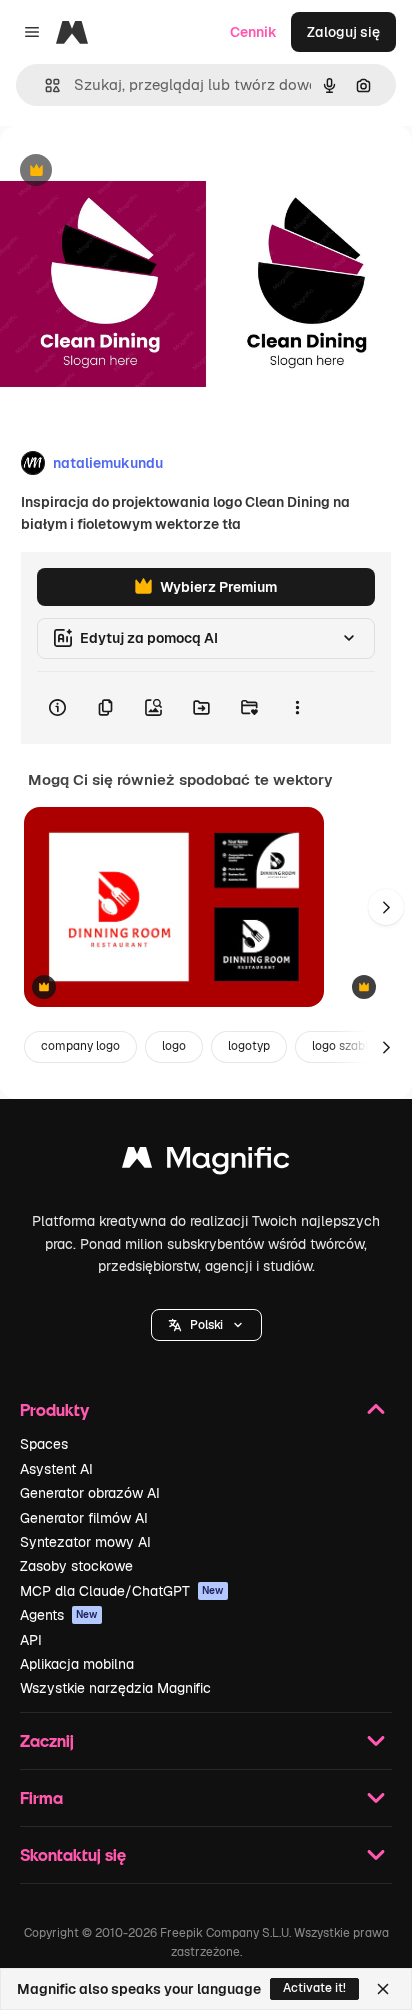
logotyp (249, 1046)
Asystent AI (56, 1469)
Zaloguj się (343, 32)
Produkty (54, 1409)
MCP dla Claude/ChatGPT (122, 1591)
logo (174, 1046)
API (31, 1640)
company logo (80, 1046)
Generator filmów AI (84, 1518)
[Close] (383, 1989)
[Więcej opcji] (297, 708)
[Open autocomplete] (44, 85)
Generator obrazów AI (90, 1493)
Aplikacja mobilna (77, 1664)
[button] (206, 1325)
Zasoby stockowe (76, 1566)
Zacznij (47, 1740)
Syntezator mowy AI (85, 1542)
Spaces (44, 1444)
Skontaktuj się (73, 1854)
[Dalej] (386, 907)
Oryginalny (138, 171)
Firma (41, 1797)
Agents (59, 1615)
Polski (206, 1325)
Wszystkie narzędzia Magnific (115, 1688)
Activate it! (314, 1988)
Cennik (253, 32)
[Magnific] (206, 1162)
